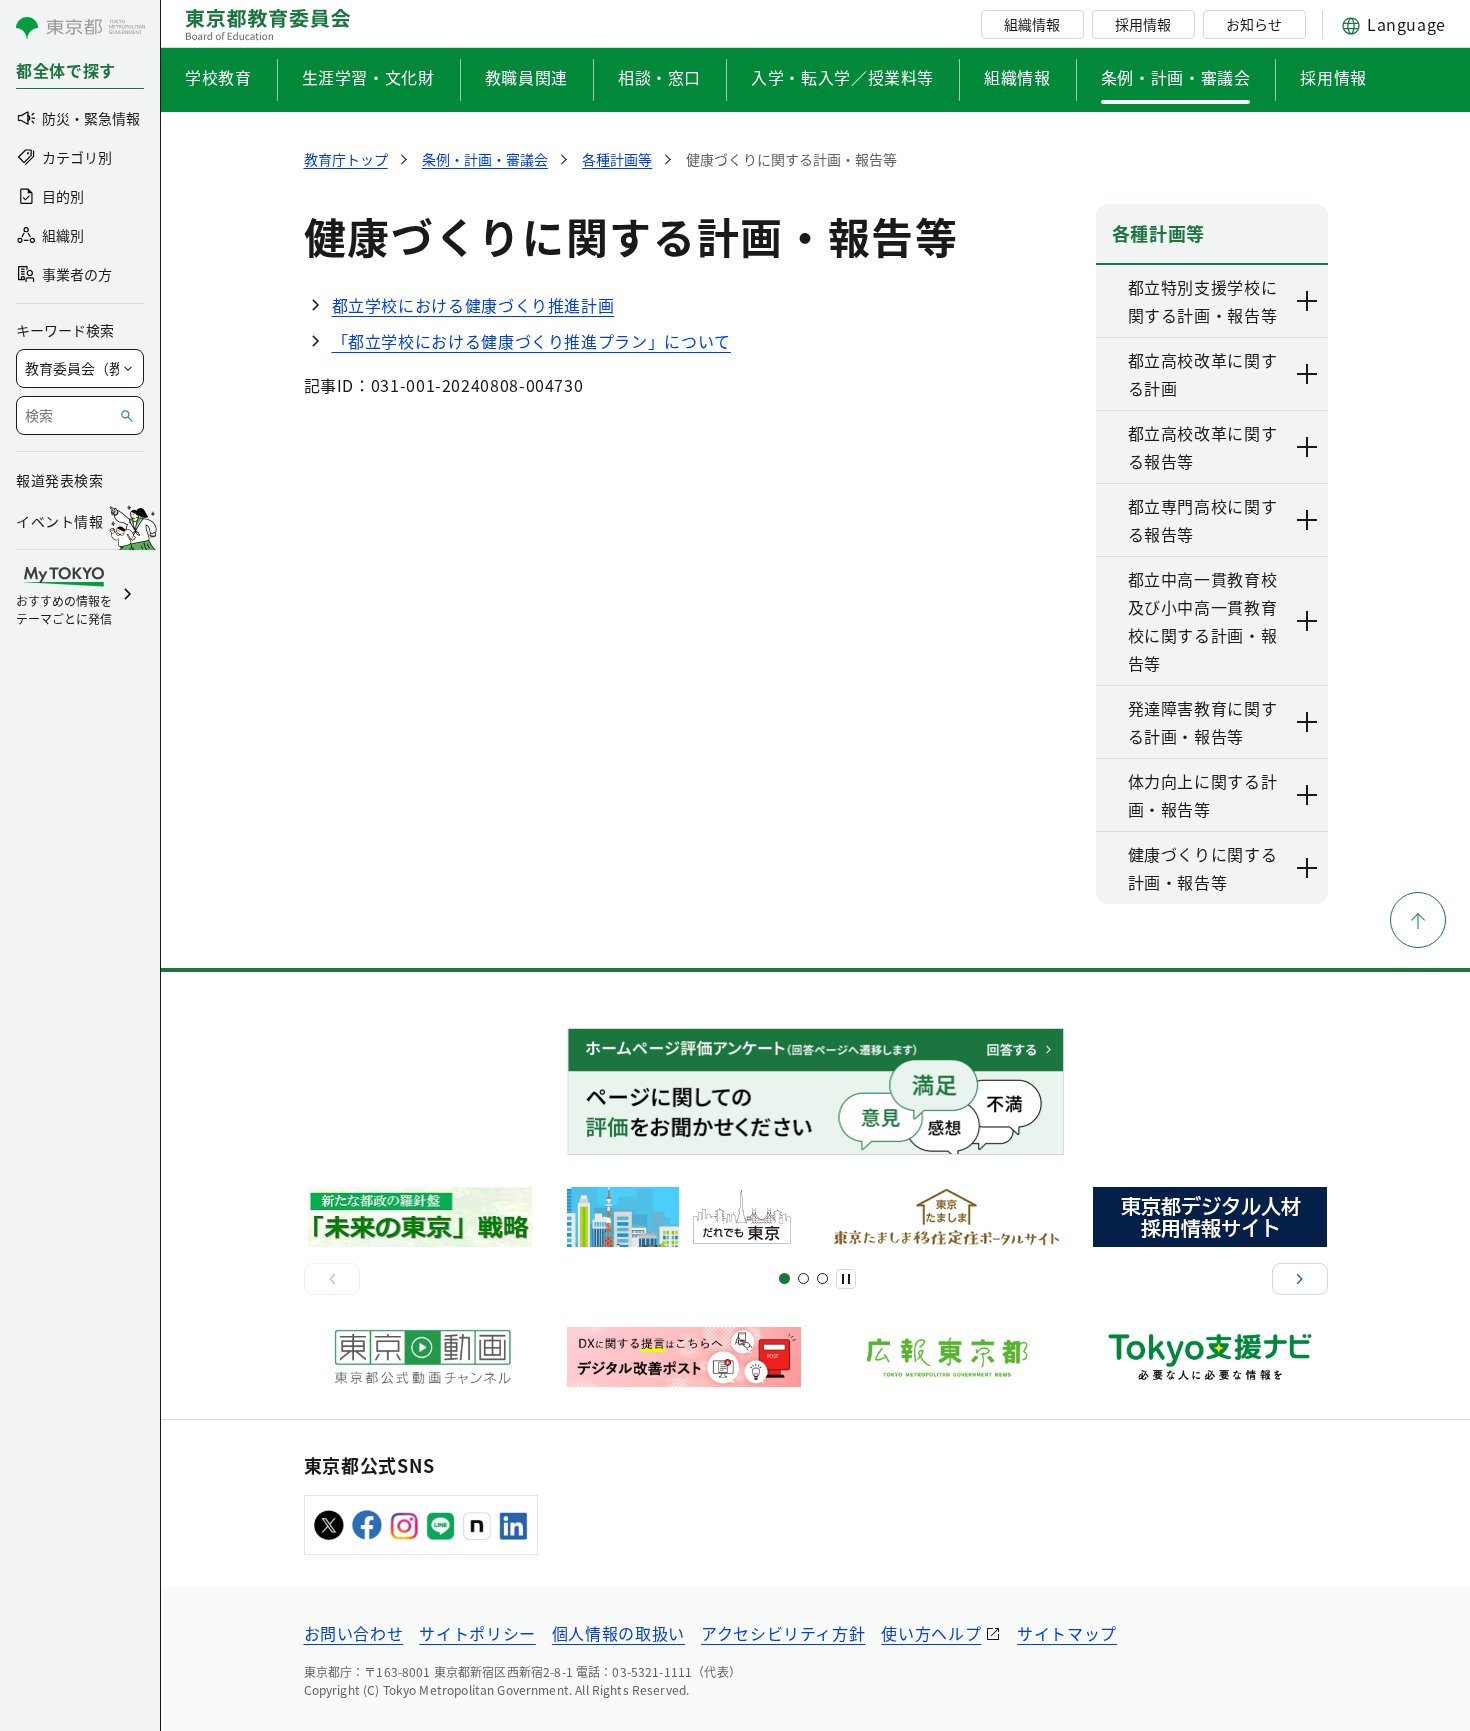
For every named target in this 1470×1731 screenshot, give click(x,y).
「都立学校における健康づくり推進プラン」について (531, 341)
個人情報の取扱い (618, 1633)
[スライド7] (822, 1278)
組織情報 (1032, 24)
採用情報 (1143, 24)
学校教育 (218, 77)
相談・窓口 (659, 77)
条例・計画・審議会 (1176, 77)
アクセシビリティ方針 (783, 1633)
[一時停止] (846, 1279)
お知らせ (1254, 24)
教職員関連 (526, 77)
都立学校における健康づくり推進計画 (473, 305)
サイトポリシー (477, 1633)
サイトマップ (1067, 1633)
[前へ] (332, 1279)
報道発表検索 (59, 480)
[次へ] (1300, 1279)
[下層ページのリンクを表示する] (1308, 301)
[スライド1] (784, 1278)
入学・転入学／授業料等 (842, 77)
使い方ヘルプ (931, 1633)
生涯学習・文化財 (368, 77)
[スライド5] (803, 1278)
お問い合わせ (354, 1633)
